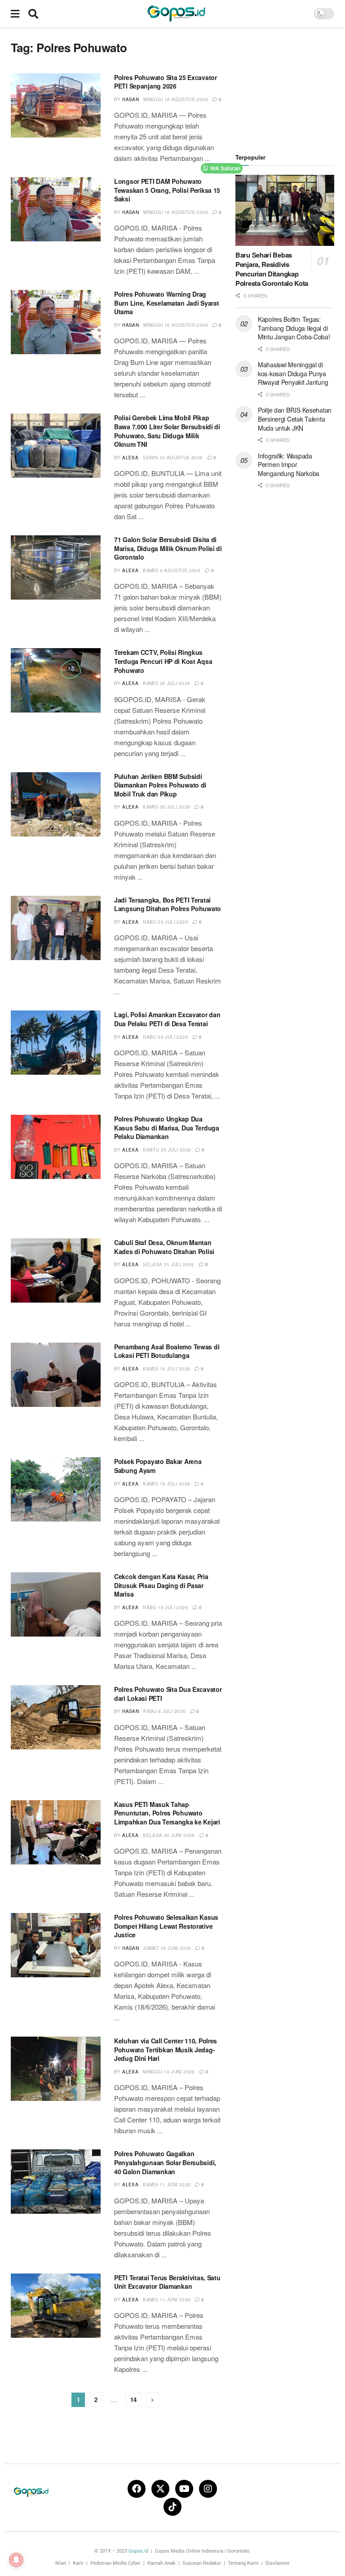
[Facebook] (137, 2489)
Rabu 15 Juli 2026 (166, 1607)
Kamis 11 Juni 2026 (167, 2184)
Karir (78, 2563)
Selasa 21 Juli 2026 (169, 1264)
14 (133, 2400)
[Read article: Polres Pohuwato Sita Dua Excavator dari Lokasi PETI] (56, 1717)
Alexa (130, 458)
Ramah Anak (161, 2563)
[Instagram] (208, 2489)
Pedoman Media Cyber (115, 2563)
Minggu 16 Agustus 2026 (176, 99)
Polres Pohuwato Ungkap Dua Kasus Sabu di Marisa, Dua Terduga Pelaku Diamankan (167, 1128)
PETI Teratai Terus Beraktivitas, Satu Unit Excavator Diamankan (167, 2282)
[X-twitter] (160, 2489)
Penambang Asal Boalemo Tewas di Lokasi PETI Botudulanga (167, 1351)
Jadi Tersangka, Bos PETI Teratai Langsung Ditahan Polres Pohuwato (168, 904)
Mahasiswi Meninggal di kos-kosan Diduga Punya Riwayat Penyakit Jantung (293, 373)
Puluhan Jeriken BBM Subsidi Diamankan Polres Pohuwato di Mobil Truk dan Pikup (160, 785)
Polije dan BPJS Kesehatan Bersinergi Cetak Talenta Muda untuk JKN (295, 419)
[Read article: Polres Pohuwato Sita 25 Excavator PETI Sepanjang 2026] (56, 105)
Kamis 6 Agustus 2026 (172, 570)
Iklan (61, 2563)
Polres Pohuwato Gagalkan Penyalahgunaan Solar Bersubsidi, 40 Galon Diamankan (165, 2162)
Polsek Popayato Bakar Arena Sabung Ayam (158, 1466)
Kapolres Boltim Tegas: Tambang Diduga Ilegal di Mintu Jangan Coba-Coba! (294, 328)
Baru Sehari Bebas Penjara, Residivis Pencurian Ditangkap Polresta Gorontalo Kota (272, 269)
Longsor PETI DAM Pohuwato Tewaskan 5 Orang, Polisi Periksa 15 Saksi (167, 190)
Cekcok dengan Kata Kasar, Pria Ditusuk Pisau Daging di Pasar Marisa (161, 1585)
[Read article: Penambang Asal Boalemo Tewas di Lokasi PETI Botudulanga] (56, 1375)
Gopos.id (138, 2551)
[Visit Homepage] (176, 13)
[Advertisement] (290, 85)
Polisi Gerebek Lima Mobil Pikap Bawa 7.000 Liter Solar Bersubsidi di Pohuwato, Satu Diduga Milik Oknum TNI (167, 431)
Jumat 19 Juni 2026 (167, 1948)
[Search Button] (33, 13)
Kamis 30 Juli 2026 (166, 683)
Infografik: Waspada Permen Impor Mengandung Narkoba (289, 465)
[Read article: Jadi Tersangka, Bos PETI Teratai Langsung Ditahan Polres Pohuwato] (56, 928)
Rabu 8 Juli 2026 (164, 1711)
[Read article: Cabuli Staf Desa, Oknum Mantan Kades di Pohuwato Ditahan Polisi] (56, 1270)
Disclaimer (278, 2563)
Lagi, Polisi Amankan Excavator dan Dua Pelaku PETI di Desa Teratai (167, 1019)
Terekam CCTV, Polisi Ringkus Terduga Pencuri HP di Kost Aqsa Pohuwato (163, 661)
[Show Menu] (15, 13)
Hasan (130, 99)
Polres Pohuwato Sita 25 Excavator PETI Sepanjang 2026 (166, 82)
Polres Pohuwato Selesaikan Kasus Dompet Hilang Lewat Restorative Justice (166, 1926)
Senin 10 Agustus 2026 (173, 458)
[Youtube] (184, 2489)
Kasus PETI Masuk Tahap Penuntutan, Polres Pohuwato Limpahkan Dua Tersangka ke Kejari (167, 1813)
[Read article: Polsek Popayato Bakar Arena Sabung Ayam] (56, 1489)
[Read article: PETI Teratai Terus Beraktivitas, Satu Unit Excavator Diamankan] (56, 2306)
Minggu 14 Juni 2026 (169, 2072)
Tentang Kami (243, 2563)
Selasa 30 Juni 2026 (169, 1835)
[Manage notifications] (16, 2560)
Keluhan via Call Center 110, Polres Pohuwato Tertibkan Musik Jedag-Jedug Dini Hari (166, 2049)
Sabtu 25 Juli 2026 (167, 1150)
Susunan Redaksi (202, 2563)
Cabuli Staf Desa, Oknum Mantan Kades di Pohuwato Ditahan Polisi (164, 1247)
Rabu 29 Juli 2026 (166, 922)
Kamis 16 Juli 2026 (166, 1369)
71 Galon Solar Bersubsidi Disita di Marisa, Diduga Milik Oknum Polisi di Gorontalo (168, 548)
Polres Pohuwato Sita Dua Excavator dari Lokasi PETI (168, 1694)
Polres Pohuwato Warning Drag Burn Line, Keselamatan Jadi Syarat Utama (166, 303)
